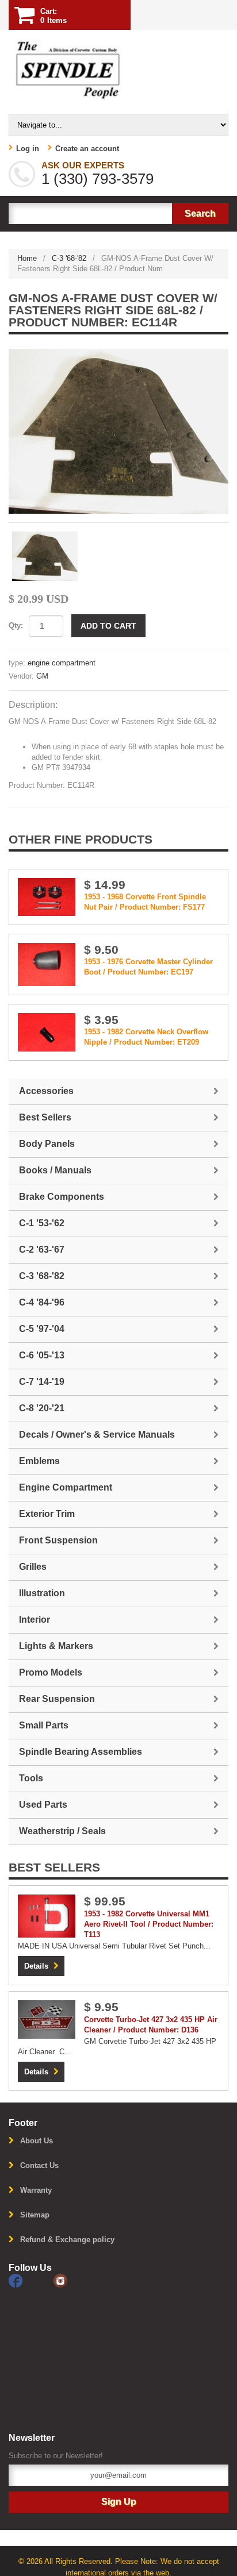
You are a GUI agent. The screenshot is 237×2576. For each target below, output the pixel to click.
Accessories (46, 1091)
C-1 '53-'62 (42, 1223)
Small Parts (44, 1725)
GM (42, 676)
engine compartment (62, 663)
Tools (31, 1778)
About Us (37, 2141)
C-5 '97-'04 (42, 1329)
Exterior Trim (47, 1514)
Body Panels (47, 1144)
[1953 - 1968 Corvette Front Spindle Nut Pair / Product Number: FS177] (47, 896)
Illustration (42, 1593)
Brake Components (62, 1197)
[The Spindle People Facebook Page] (31, 2280)
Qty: (16, 625)
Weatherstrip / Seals (62, 1831)
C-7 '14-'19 (42, 1382)
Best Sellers (45, 1117)
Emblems (39, 1461)
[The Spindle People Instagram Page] (75, 2280)
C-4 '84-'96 (42, 1302)
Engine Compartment (66, 1487)
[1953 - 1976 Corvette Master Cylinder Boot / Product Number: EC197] (47, 964)
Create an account (87, 149)
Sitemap (35, 2215)
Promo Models (51, 1672)
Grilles (33, 1567)
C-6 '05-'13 (42, 1355)
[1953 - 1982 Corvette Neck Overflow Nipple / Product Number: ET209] (47, 1032)
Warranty (36, 2190)
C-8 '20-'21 (42, 1408)
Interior (35, 1620)
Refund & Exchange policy (67, 2240)
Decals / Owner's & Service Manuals (97, 1435)
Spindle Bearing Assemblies (81, 1752)
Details (36, 1966)
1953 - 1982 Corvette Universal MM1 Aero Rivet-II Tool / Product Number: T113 (149, 1924)
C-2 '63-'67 (42, 1250)
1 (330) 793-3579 (98, 179)
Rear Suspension (57, 1699)
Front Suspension (58, 1540)
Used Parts (43, 1805)
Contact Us (39, 2165)
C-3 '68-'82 (69, 258)
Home (27, 258)
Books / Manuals (55, 1170)
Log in (28, 149)
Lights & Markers (56, 1646)
